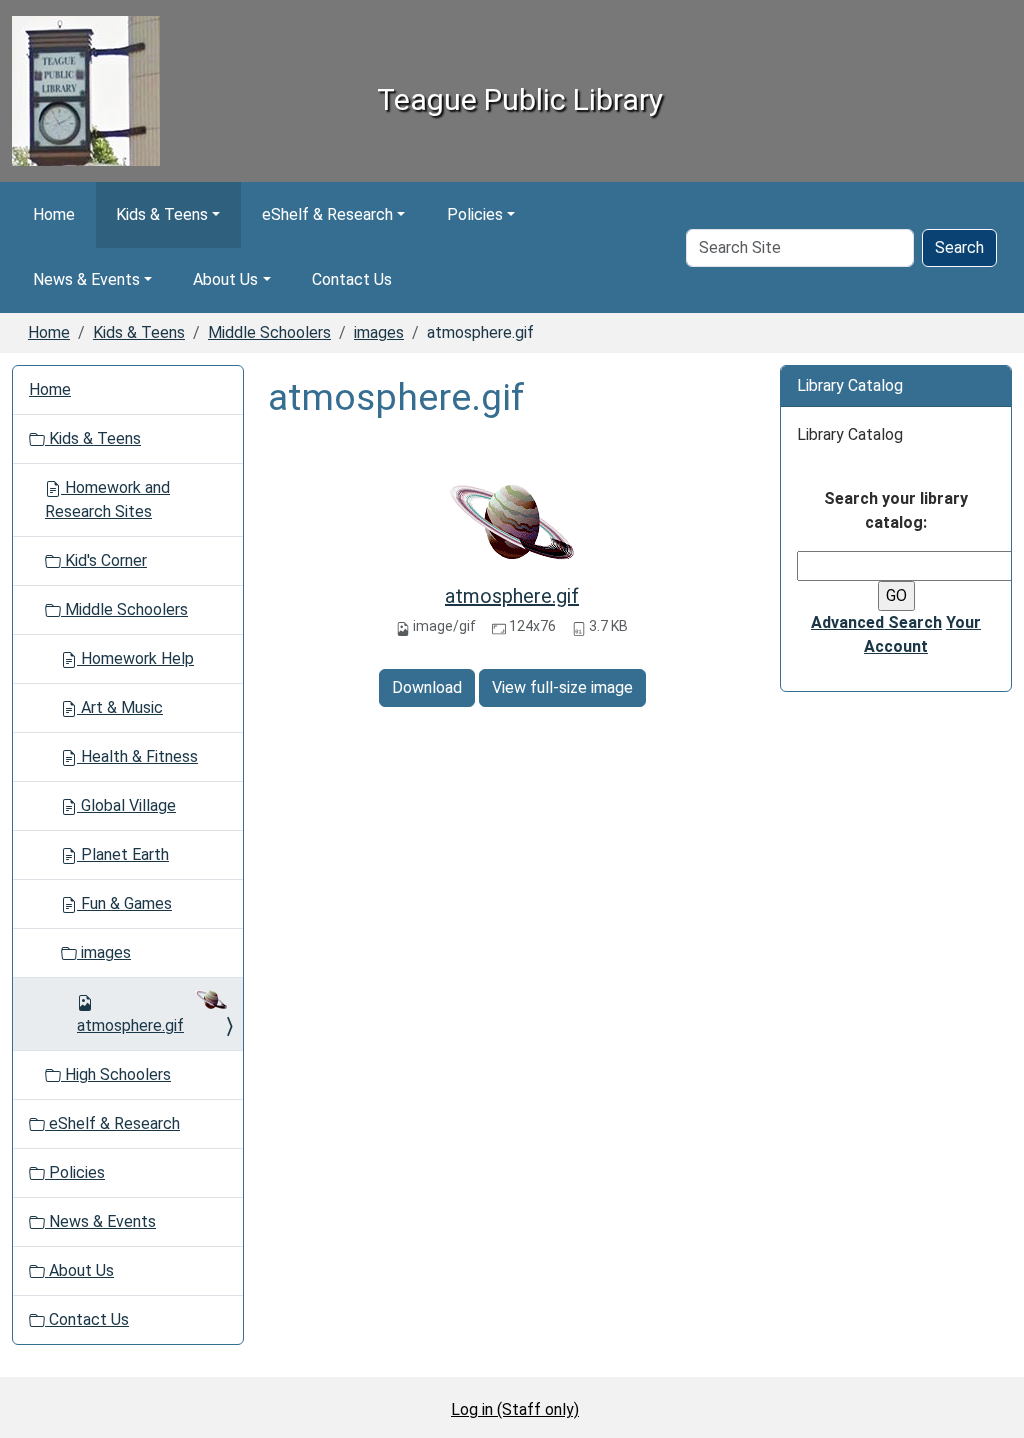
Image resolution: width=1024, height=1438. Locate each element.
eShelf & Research (327, 214)
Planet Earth (123, 854)
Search (959, 247)
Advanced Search (876, 622)
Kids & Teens (162, 214)
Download (427, 687)
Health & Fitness (137, 756)
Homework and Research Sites (107, 499)
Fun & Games (124, 903)
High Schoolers (116, 1074)
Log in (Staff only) (515, 1409)
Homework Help (135, 658)
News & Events (86, 279)
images (379, 332)
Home (54, 214)
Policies (475, 214)
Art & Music (120, 707)
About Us (225, 279)
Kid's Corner (104, 560)
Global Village (126, 805)
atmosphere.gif (512, 596)
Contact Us (352, 279)
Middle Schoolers (269, 332)
